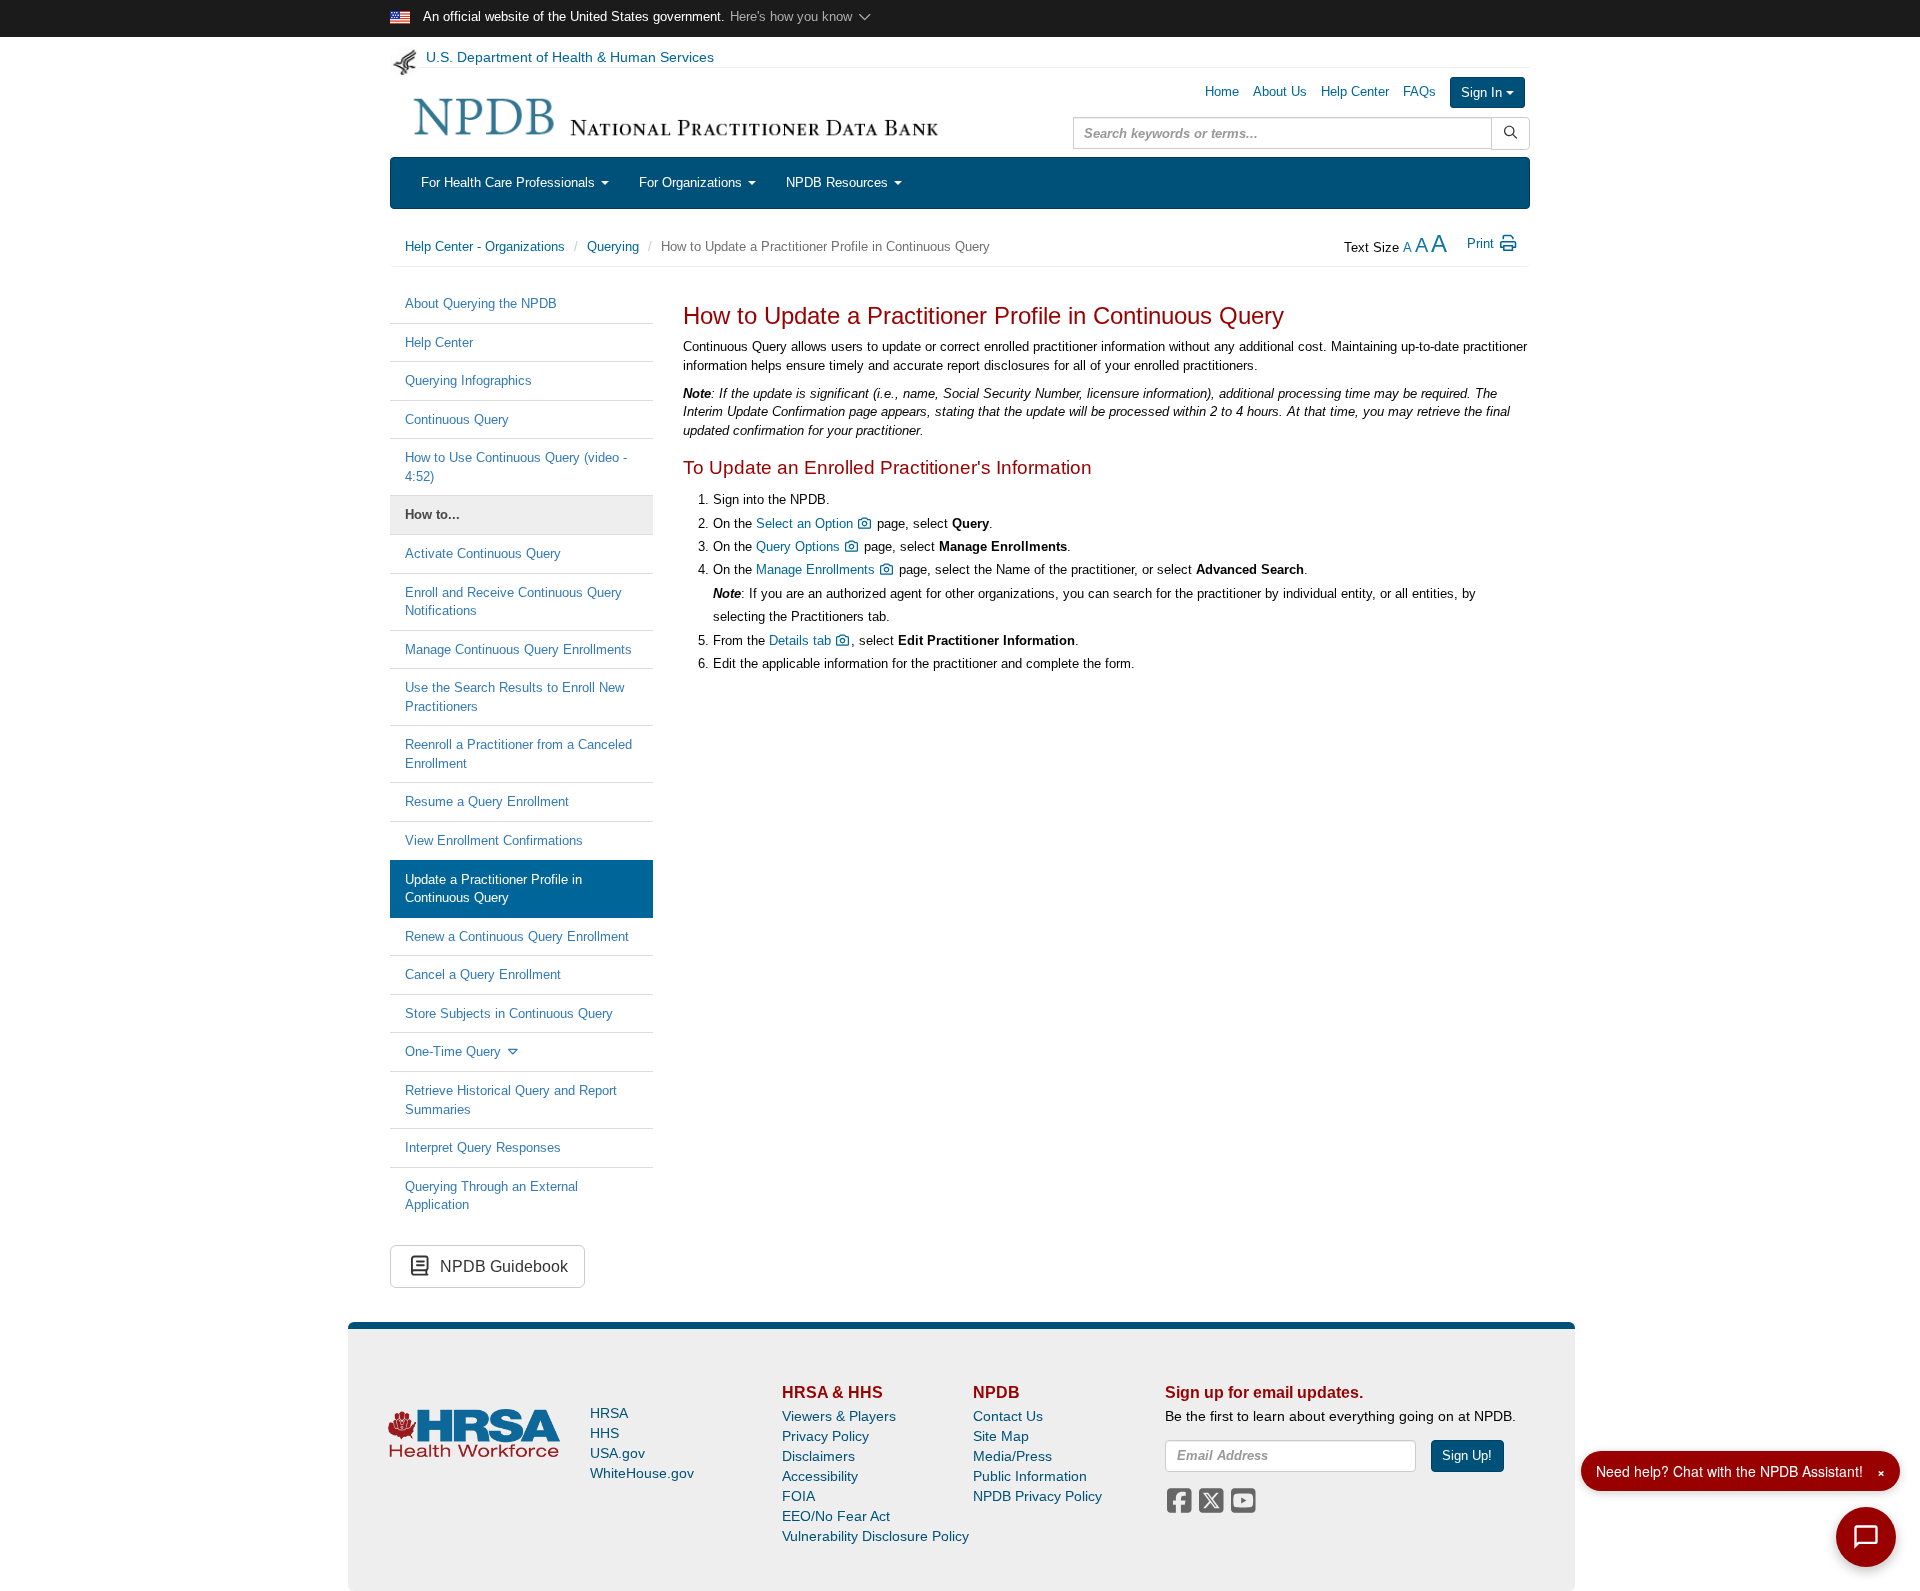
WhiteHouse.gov (642, 1473)
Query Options (800, 546)
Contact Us (1008, 1416)
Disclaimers (818, 1456)
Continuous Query (457, 419)
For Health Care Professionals (510, 182)
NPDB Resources (839, 182)
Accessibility (820, 1476)
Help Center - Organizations (485, 246)
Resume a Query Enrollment (487, 801)
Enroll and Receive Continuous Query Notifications (513, 602)
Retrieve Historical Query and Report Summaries (511, 1100)
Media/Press (1012, 1456)
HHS (604, 1433)
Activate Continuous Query (483, 553)
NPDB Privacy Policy (1037, 1496)
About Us (1280, 91)
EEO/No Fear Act (836, 1516)
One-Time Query (455, 1051)
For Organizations (692, 182)
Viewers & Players (839, 1416)
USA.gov (617, 1453)
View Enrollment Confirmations (494, 840)
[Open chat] (1866, 1537)
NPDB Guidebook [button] (500, 1266)
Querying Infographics (468, 380)
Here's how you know (793, 16)
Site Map (1001, 1436)
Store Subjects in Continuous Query (509, 1013)
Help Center (1355, 91)
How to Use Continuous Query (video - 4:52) (516, 467)
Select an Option (806, 523)
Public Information (1030, 1476)
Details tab (802, 640)
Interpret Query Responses (483, 1147)
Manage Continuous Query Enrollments (518, 649)
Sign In (1483, 92)
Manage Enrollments (817, 569)
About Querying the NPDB (481, 303)
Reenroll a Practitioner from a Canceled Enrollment (518, 754)
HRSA (609, 1413)
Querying (613, 246)
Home (1222, 91)
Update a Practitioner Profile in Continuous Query (493, 889)
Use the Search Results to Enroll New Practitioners (514, 697)
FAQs (1419, 91)
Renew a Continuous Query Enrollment (517, 936)
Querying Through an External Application (491, 1196)
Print (1482, 243)
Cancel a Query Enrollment (483, 974)
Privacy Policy (825, 1436)
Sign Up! (1467, 1455)
